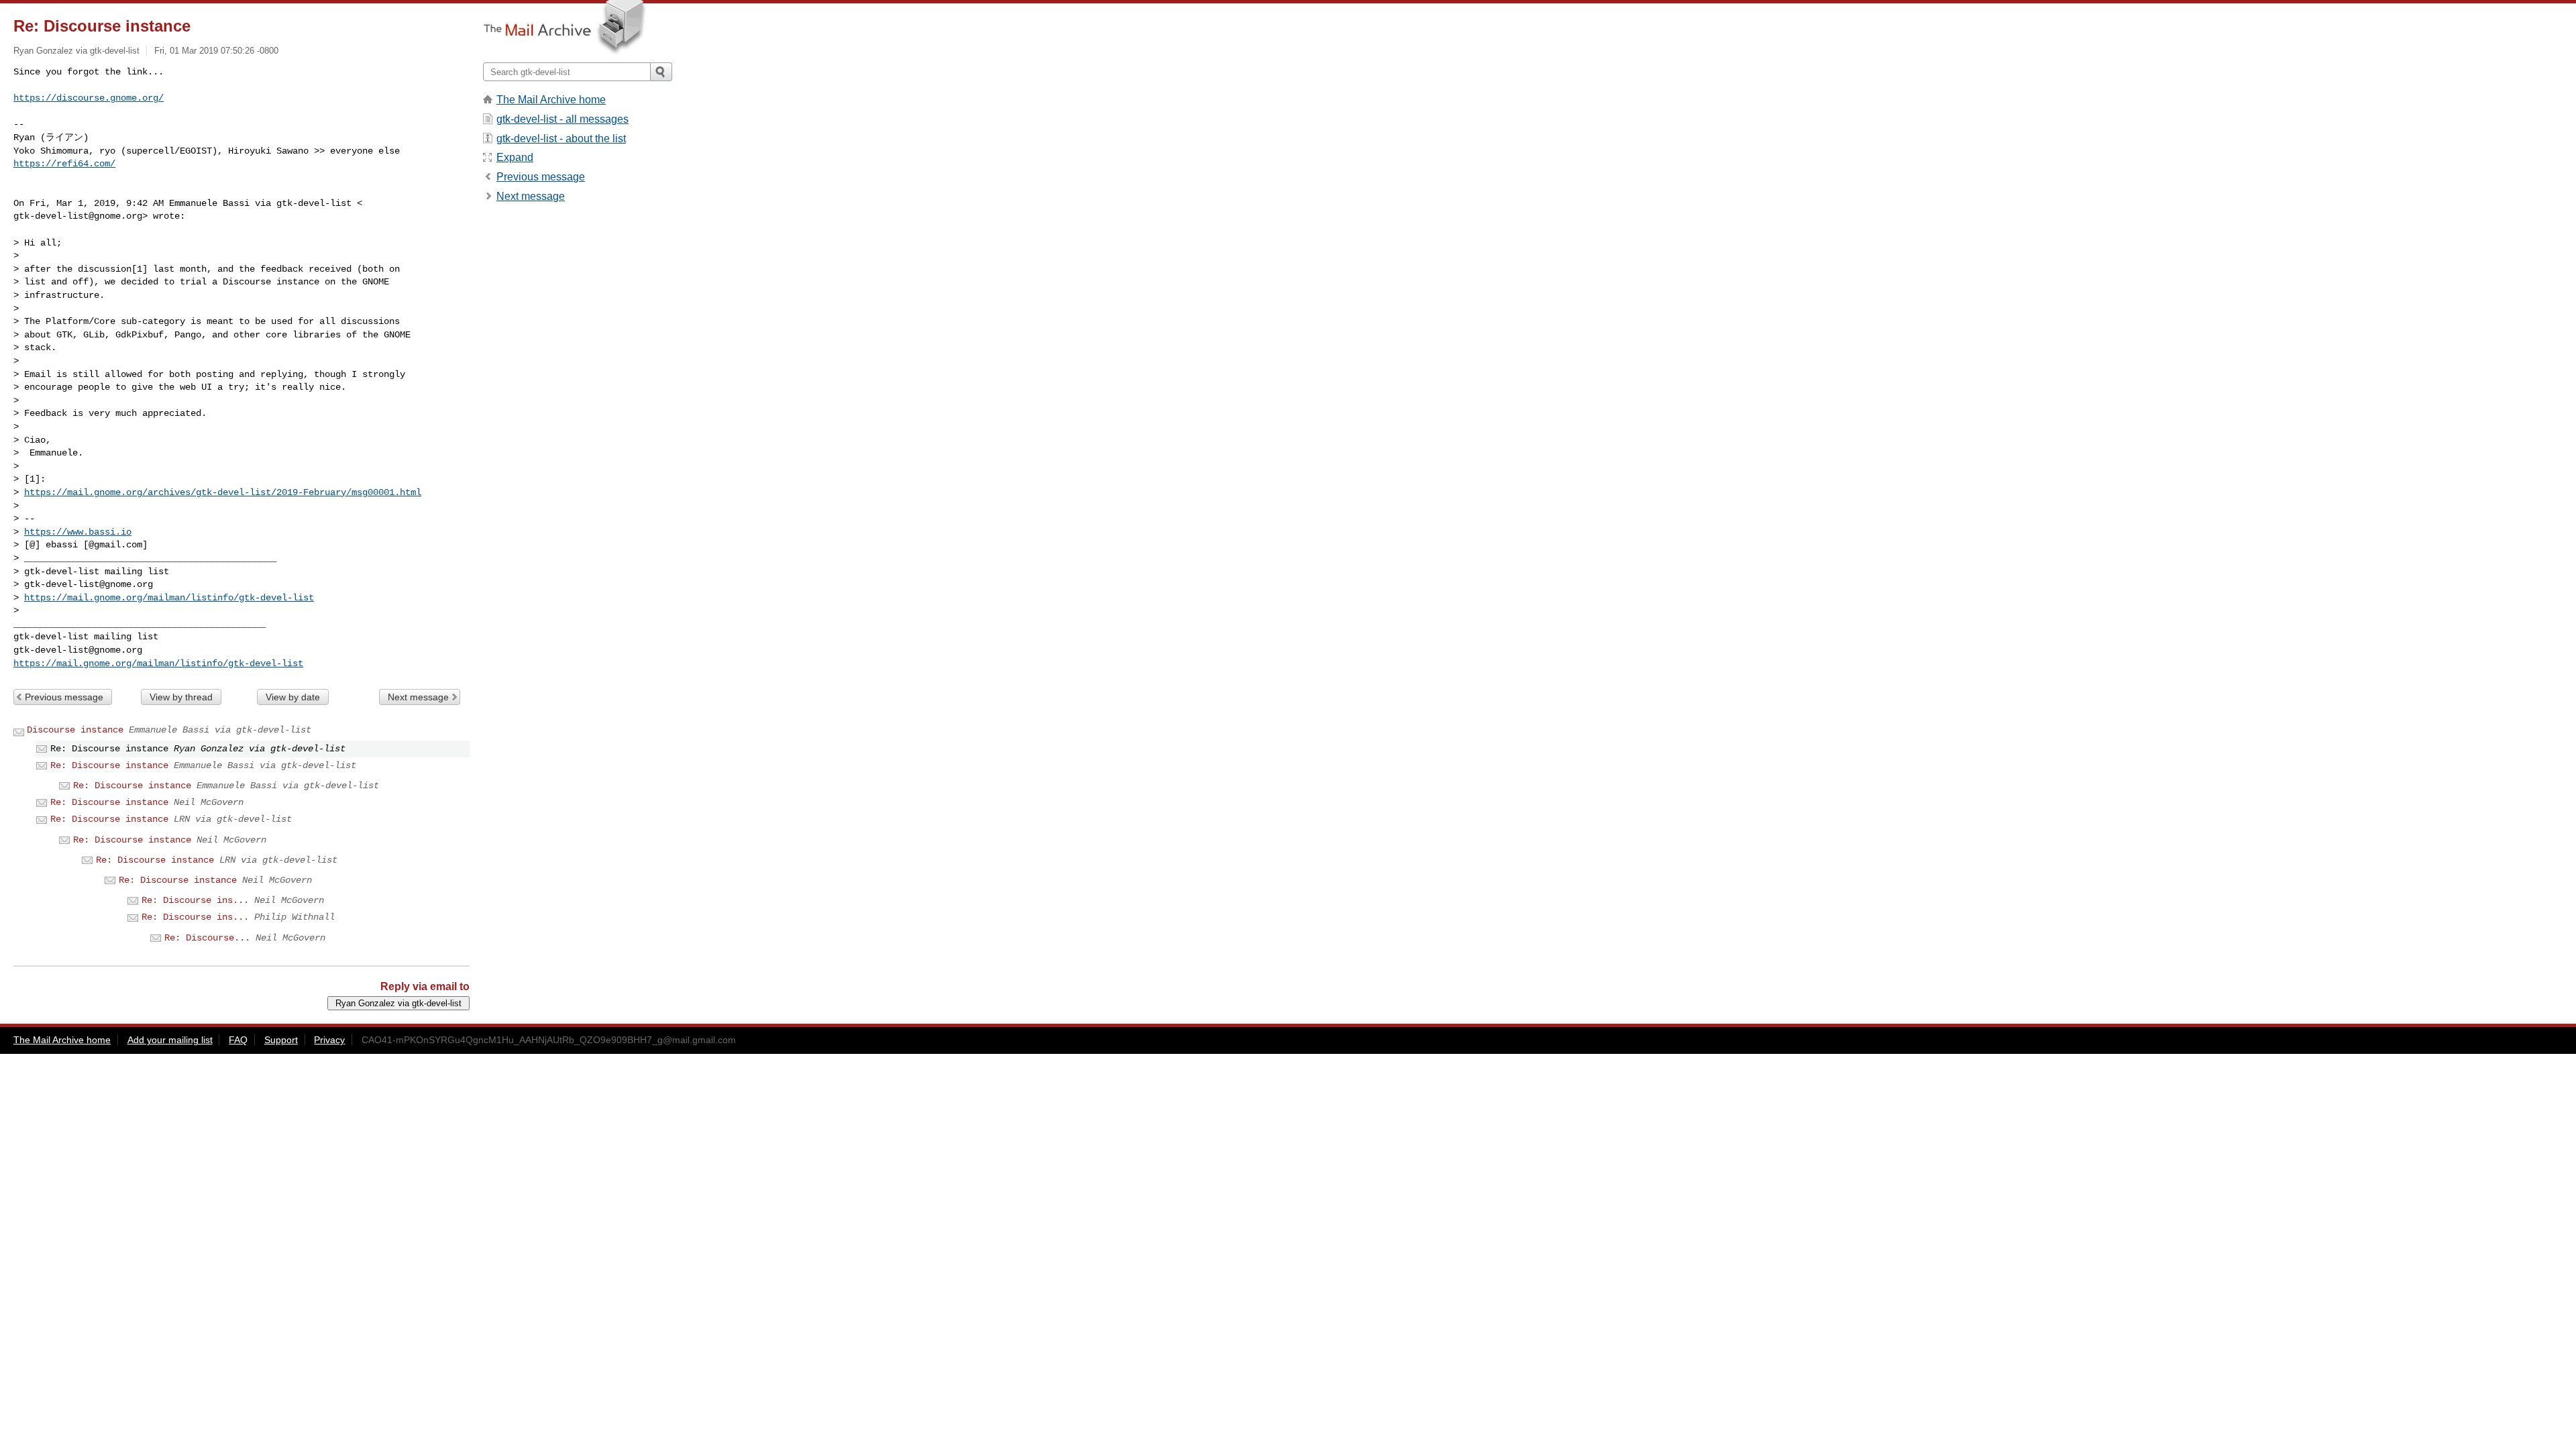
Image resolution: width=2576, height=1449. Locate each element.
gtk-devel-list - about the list (561, 139)
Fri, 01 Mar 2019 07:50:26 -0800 (216, 51)
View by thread (181, 697)
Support (281, 1040)
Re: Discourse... (207, 938)
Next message (418, 697)
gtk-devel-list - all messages (562, 119)
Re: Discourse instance (109, 765)
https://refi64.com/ (64, 164)
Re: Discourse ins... (195, 900)
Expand (515, 157)
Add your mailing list (170, 1040)
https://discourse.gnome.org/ (89, 98)
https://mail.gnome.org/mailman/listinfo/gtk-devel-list (169, 598)
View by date (293, 697)
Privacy (329, 1040)
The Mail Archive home (551, 100)
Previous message (64, 697)
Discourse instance (75, 730)
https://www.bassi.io (78, 532)
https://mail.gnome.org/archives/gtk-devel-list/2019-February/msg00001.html (223, 492)
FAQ (238, 1040)
